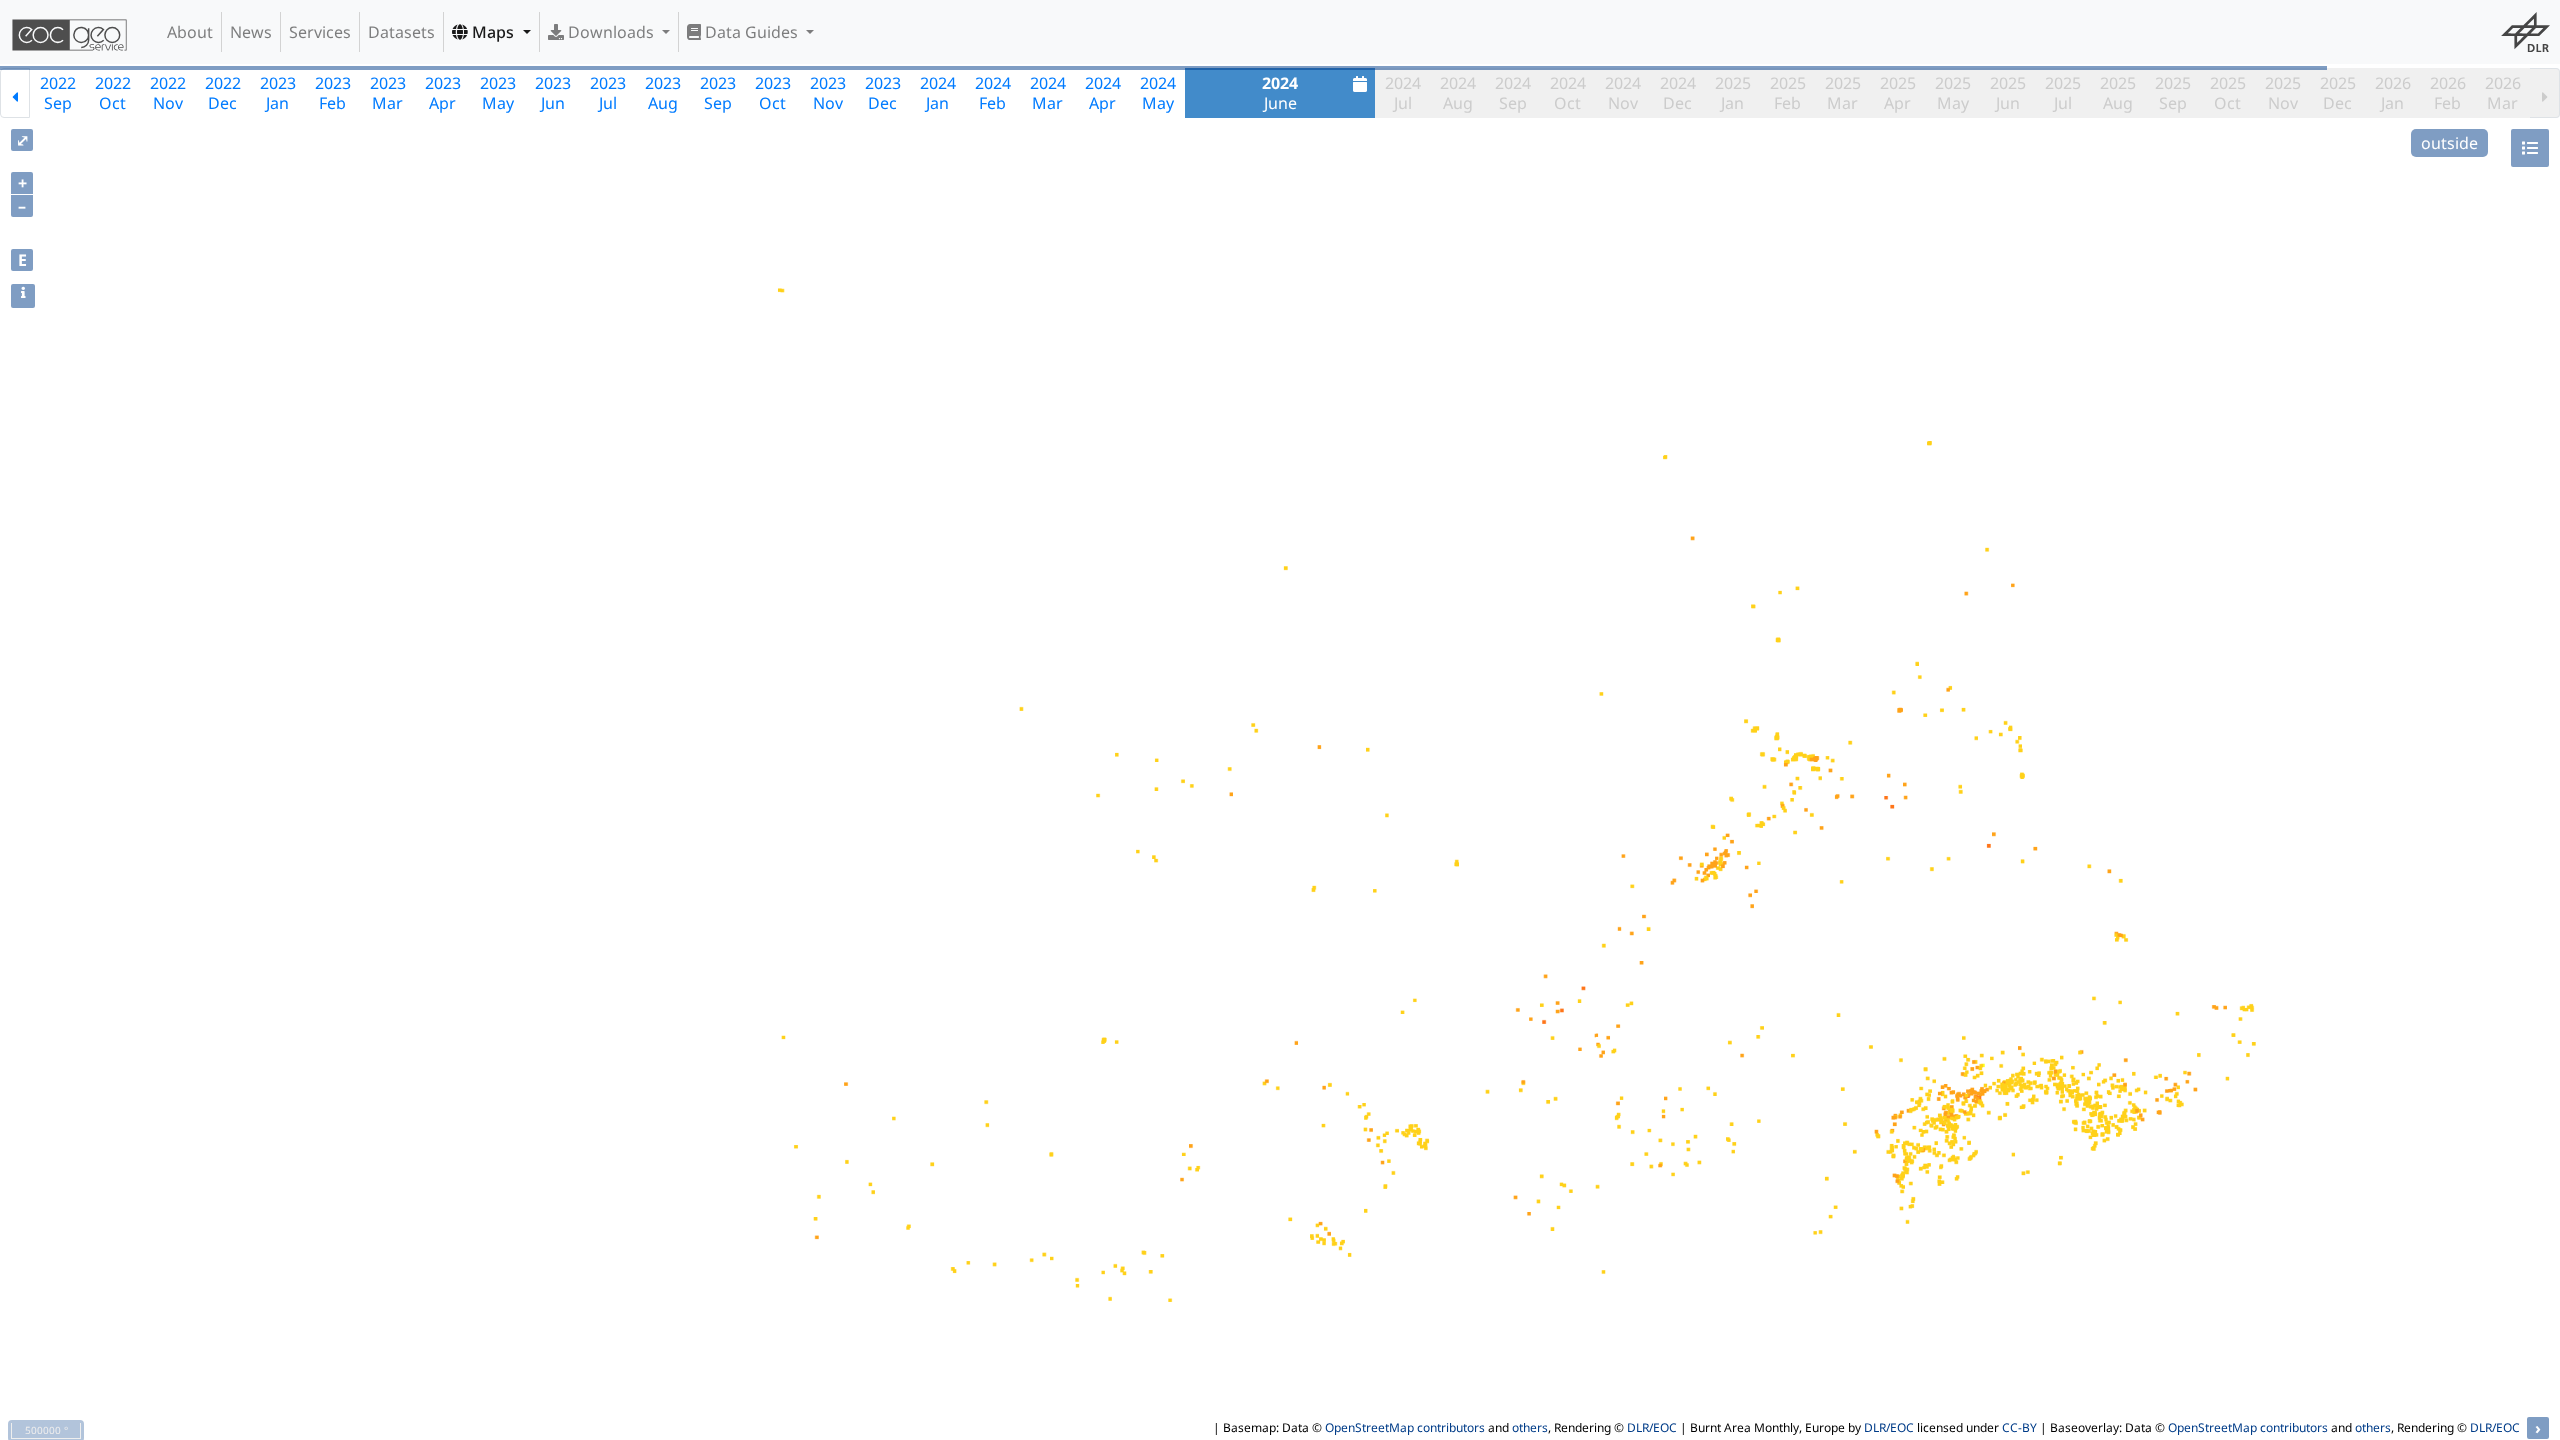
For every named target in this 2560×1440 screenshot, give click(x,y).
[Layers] (2530, 148)
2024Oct (1568, 93)
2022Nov (168, 93)
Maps (493, 32)
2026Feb (2448, 93)
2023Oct (773, 93)
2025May (1953, 93)
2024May (1158, 93)
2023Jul (608, 93)
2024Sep (1513, 93)
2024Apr (1103, 93)
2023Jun (553, 93)
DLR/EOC (1652, 1427)
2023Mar (388, 93)
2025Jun (2008, 93)
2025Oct (2228, 93)
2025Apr (1898, 93)
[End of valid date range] (2545, 93)
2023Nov (828, 93)
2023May (498, 93)
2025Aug (2118, 93)
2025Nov (2283, 93)
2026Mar (2503, 93)
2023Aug (663, 93)
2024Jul (1403, 93)
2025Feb (1788, 93)
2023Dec (883, 93)
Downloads (611, 32)
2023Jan (278, 93)
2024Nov (1623, 93)
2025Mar (1843, 93)
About (190, 32)
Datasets (401, 32)
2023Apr (443, 93)
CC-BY (2019, 1427)
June (1280, 93)
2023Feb (333, 93)
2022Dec (223, 93)
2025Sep (2173, 93)
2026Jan (2393, 93)
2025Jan (1733, 93)
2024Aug (1458, 93)
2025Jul (2063, 93)
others (1530, 1427)
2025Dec (2338, 93)
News (251, 32)
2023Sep (718, 93)
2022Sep (58, 93)
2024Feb (993, 93)
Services (320, 32)
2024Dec (1678, 93)
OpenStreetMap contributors (1405, 1427)
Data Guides (751, 32)
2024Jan (938, 93)
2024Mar (1048, 93)
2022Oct (113, 93)
